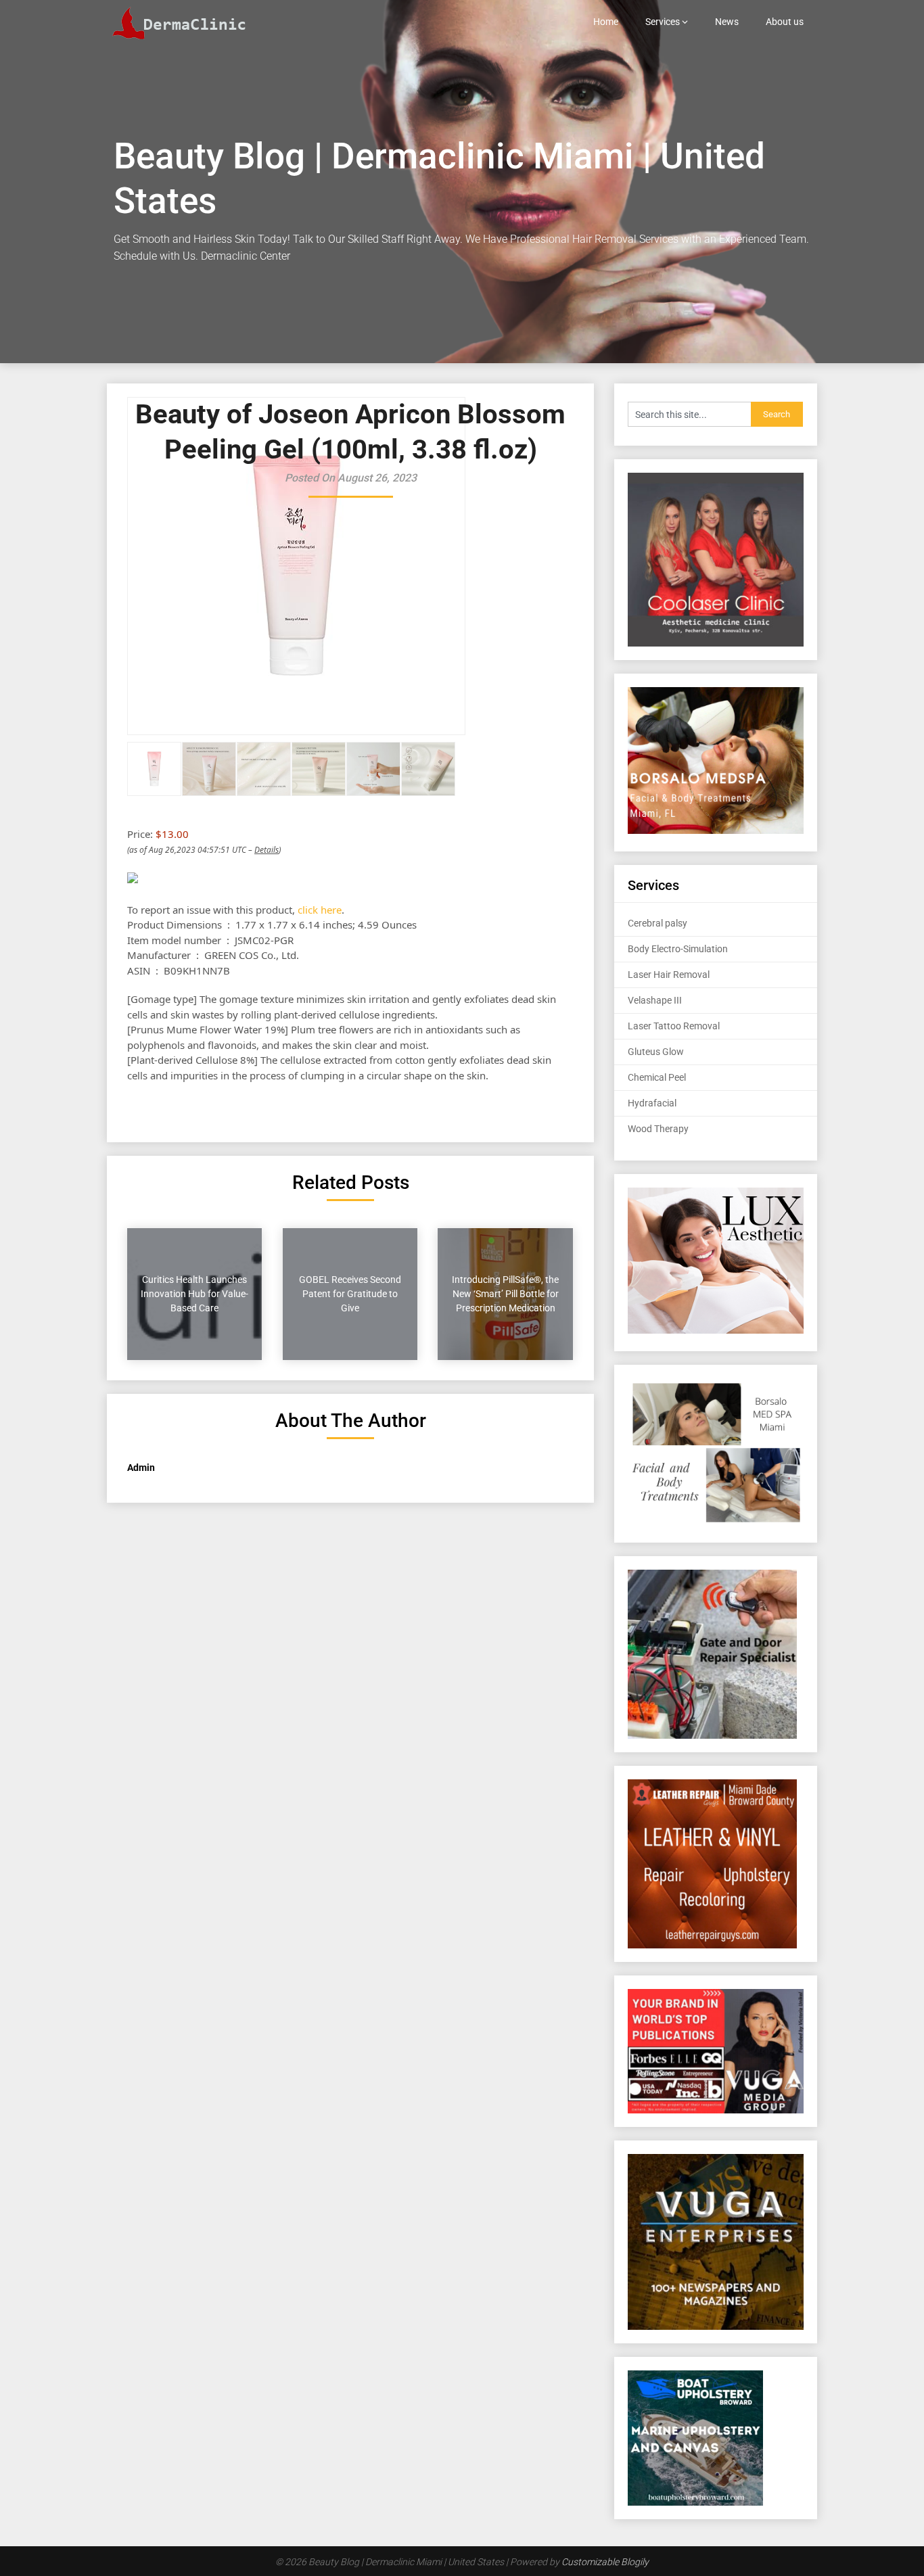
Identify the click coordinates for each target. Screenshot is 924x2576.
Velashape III (655, 1000)
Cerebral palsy (657, 923)
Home (606, 22)
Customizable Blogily (605, 2562)
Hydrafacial (652, 1103)
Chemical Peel (657, 1077)
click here (320, 910)
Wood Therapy (658, 1129)
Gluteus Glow (656, 1052)
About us (785, 22)
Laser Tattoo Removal (674, 1026)
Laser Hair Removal (669, 975)
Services (663, 22)
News (727, 22)
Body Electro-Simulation (678, 949)
